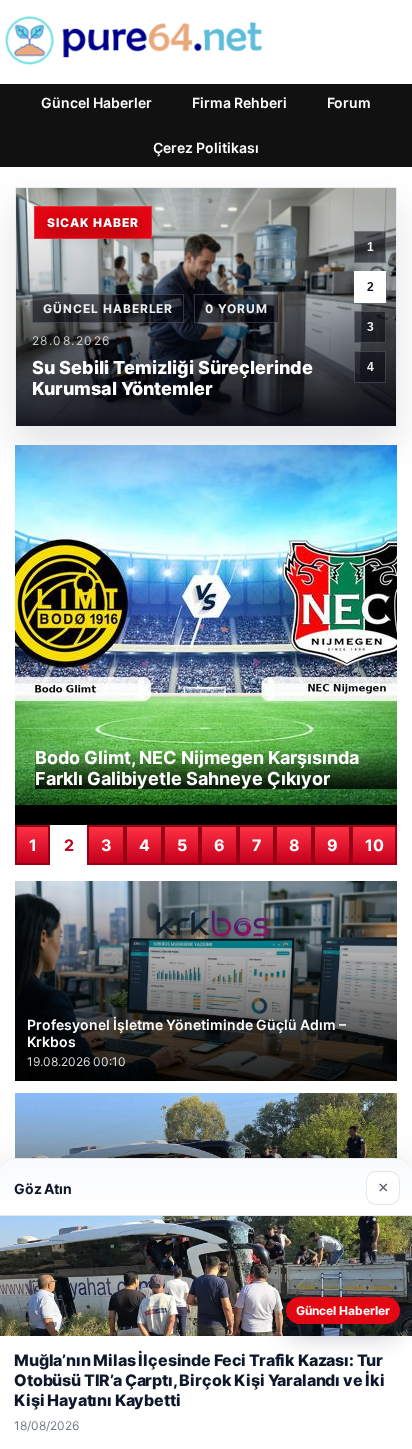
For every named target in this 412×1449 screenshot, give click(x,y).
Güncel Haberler (96, 102)
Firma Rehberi (239, 102)
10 (374, 845)
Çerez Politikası (206, 147)
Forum (349, 102)
